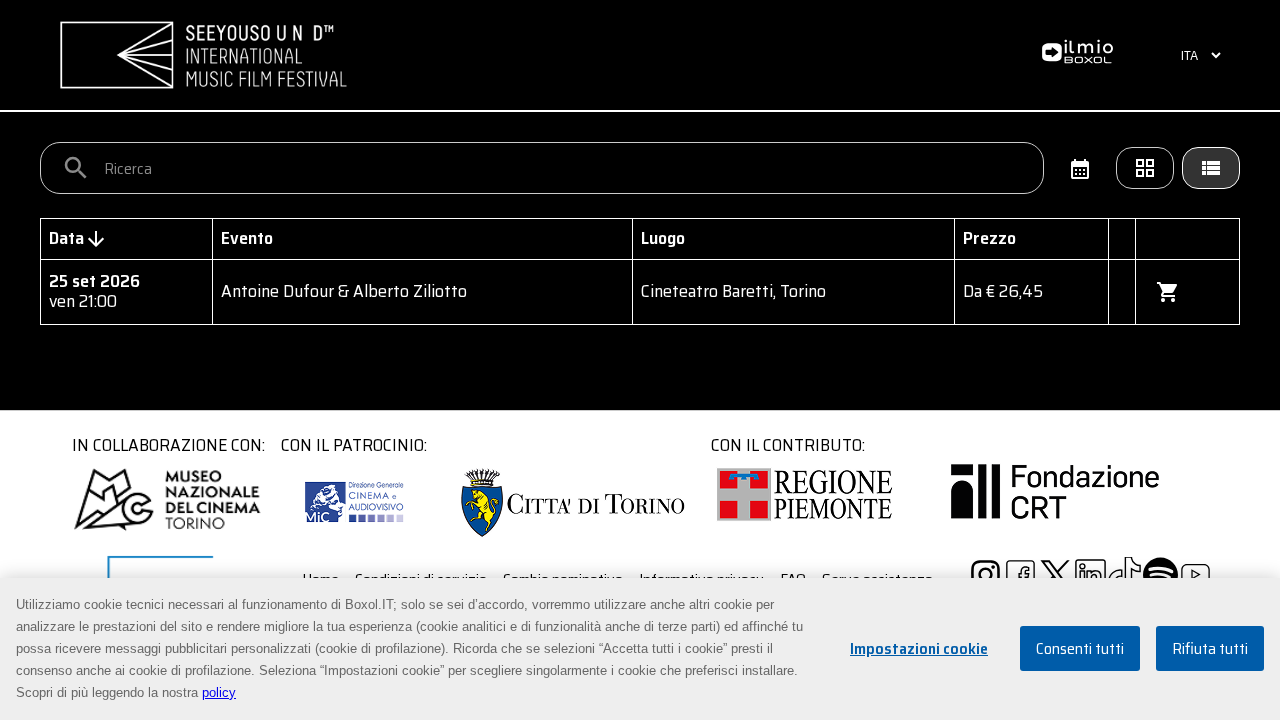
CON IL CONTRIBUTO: (788, 445)
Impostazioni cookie (919, 649)
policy (219, 692)
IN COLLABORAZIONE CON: (168, 445)
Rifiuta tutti (1210, 649)
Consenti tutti (1080, 649)
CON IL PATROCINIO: (354, 445)
